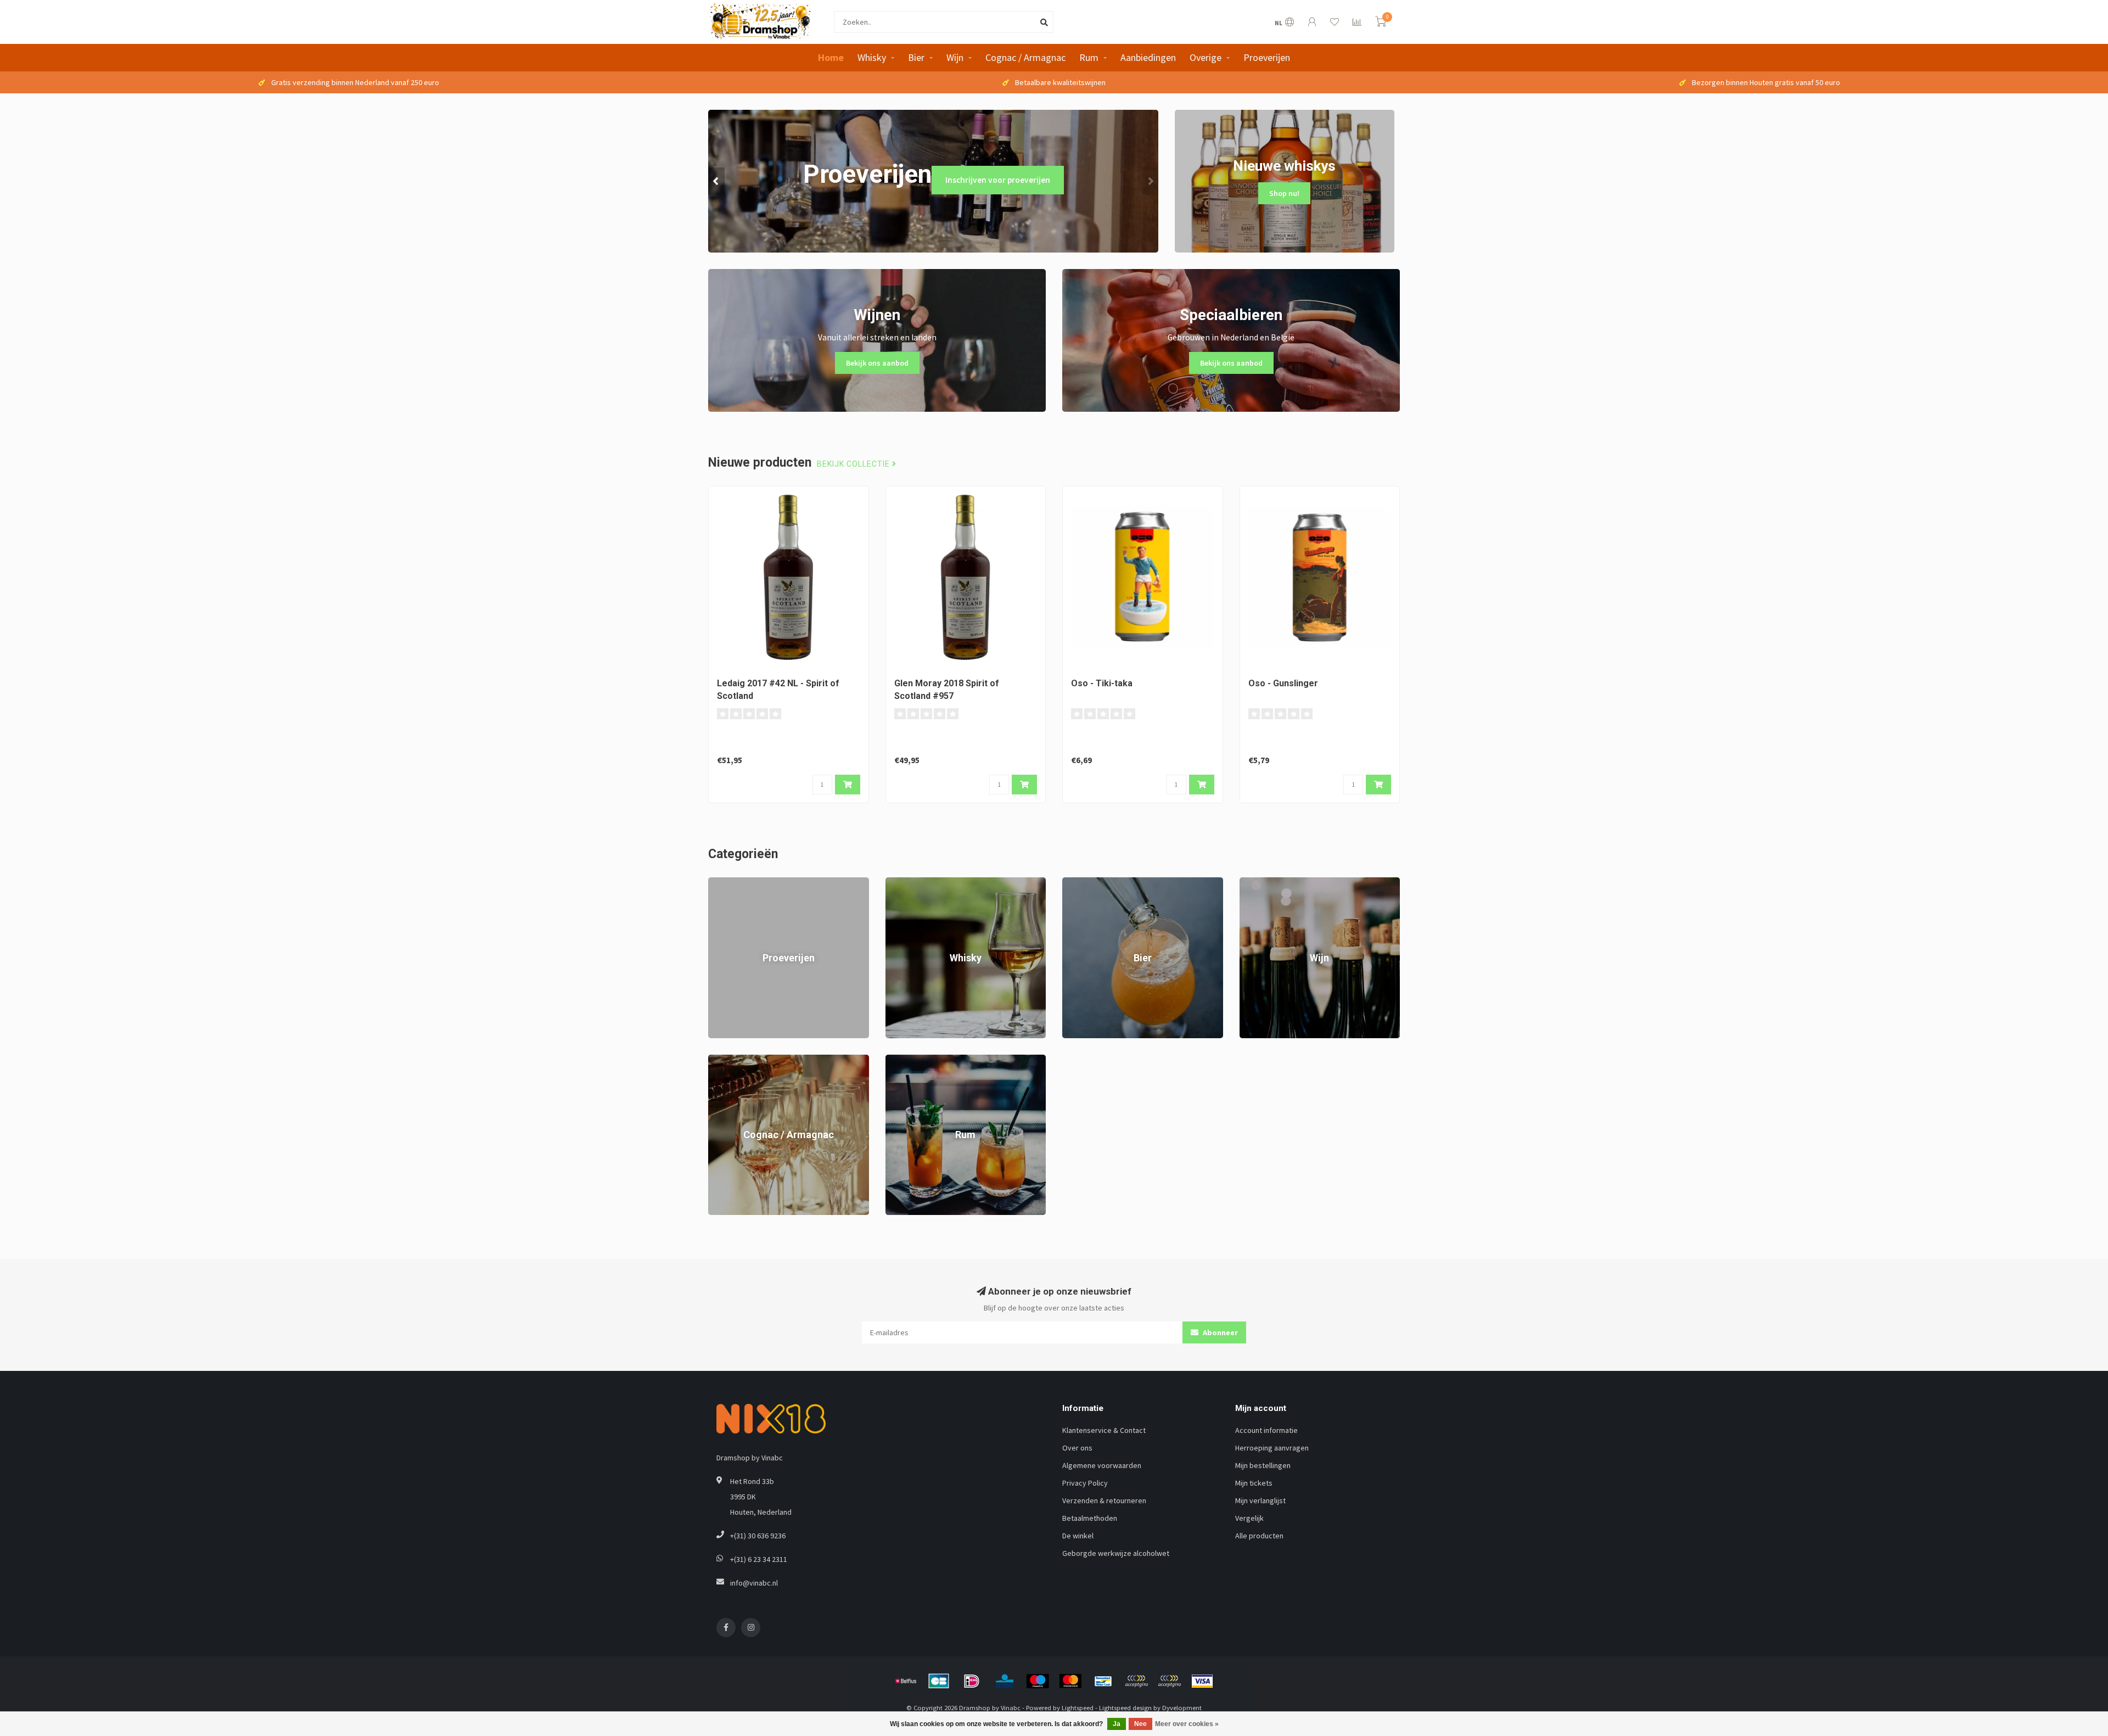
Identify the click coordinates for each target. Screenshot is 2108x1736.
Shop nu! (1284, 193)
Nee (1140, 1724)
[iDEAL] (972, 1681)
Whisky (872, 57)
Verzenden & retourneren (1104, 1500)
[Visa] (1202, 1681)
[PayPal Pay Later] (1169, 1681)
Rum (1089, 57)
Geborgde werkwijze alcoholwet (1116, 1553)
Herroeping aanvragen (1272, 1448)
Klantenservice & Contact (1104, 1430)
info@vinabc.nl (754, 1583)
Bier (916, 57)
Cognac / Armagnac (1025, 57)
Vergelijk (1249, 1518)
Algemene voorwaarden (1102, 1465)
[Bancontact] (1103, 1681)
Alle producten (1259, 1536)
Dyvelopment (1182, 1708)
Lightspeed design (1125, 1708)
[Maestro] (1038, 1681)
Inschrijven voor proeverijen (998, 180)
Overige (1206, 57)
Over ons (1077, 1448)
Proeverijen (1267, 57)
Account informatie (1266, 1430)
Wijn (955, 57)
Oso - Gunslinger (1283, 683)
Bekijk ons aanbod (877, 363)
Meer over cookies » (1187, 1724)
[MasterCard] (1070, 1681)
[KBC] (1005, 1681)
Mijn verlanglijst (1260, 1500)
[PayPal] (1136, 1681)
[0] (1381, 23)
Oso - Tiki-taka (1102, 683)
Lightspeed (1078, 1708)
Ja (1117, 1724)
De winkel (1078, 1536)
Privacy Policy (1085, 1483)
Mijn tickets (1254, 1483)
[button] (716, 181)
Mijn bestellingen (1263, 1465)
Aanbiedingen (1148, 57)
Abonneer (1220, 1332)
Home (831, 57)
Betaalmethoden (1090, 1518)
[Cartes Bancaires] (939, 1681)
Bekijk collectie (854, 464)
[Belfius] (906, 1681)
